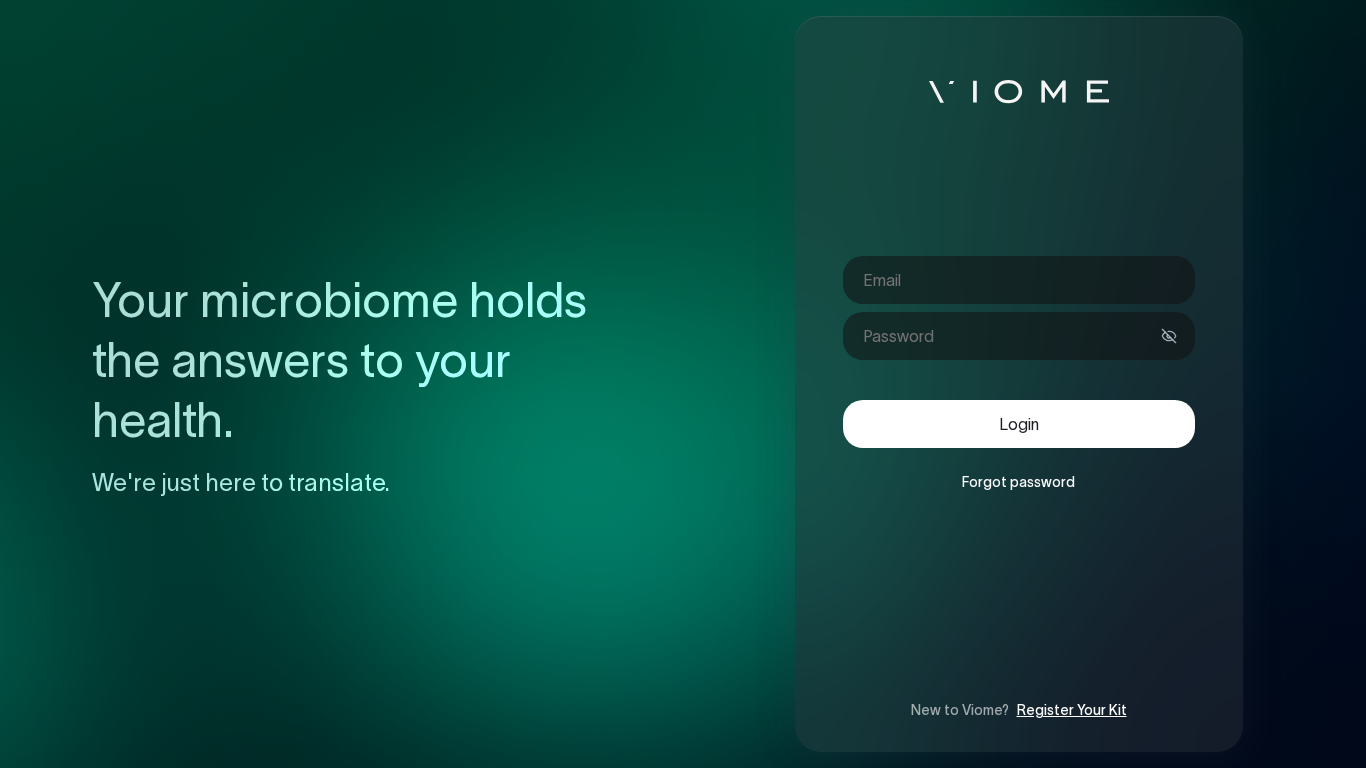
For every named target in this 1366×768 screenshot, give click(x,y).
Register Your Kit (1072, 710)
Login (1019, 424)
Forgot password (1018, 482)
